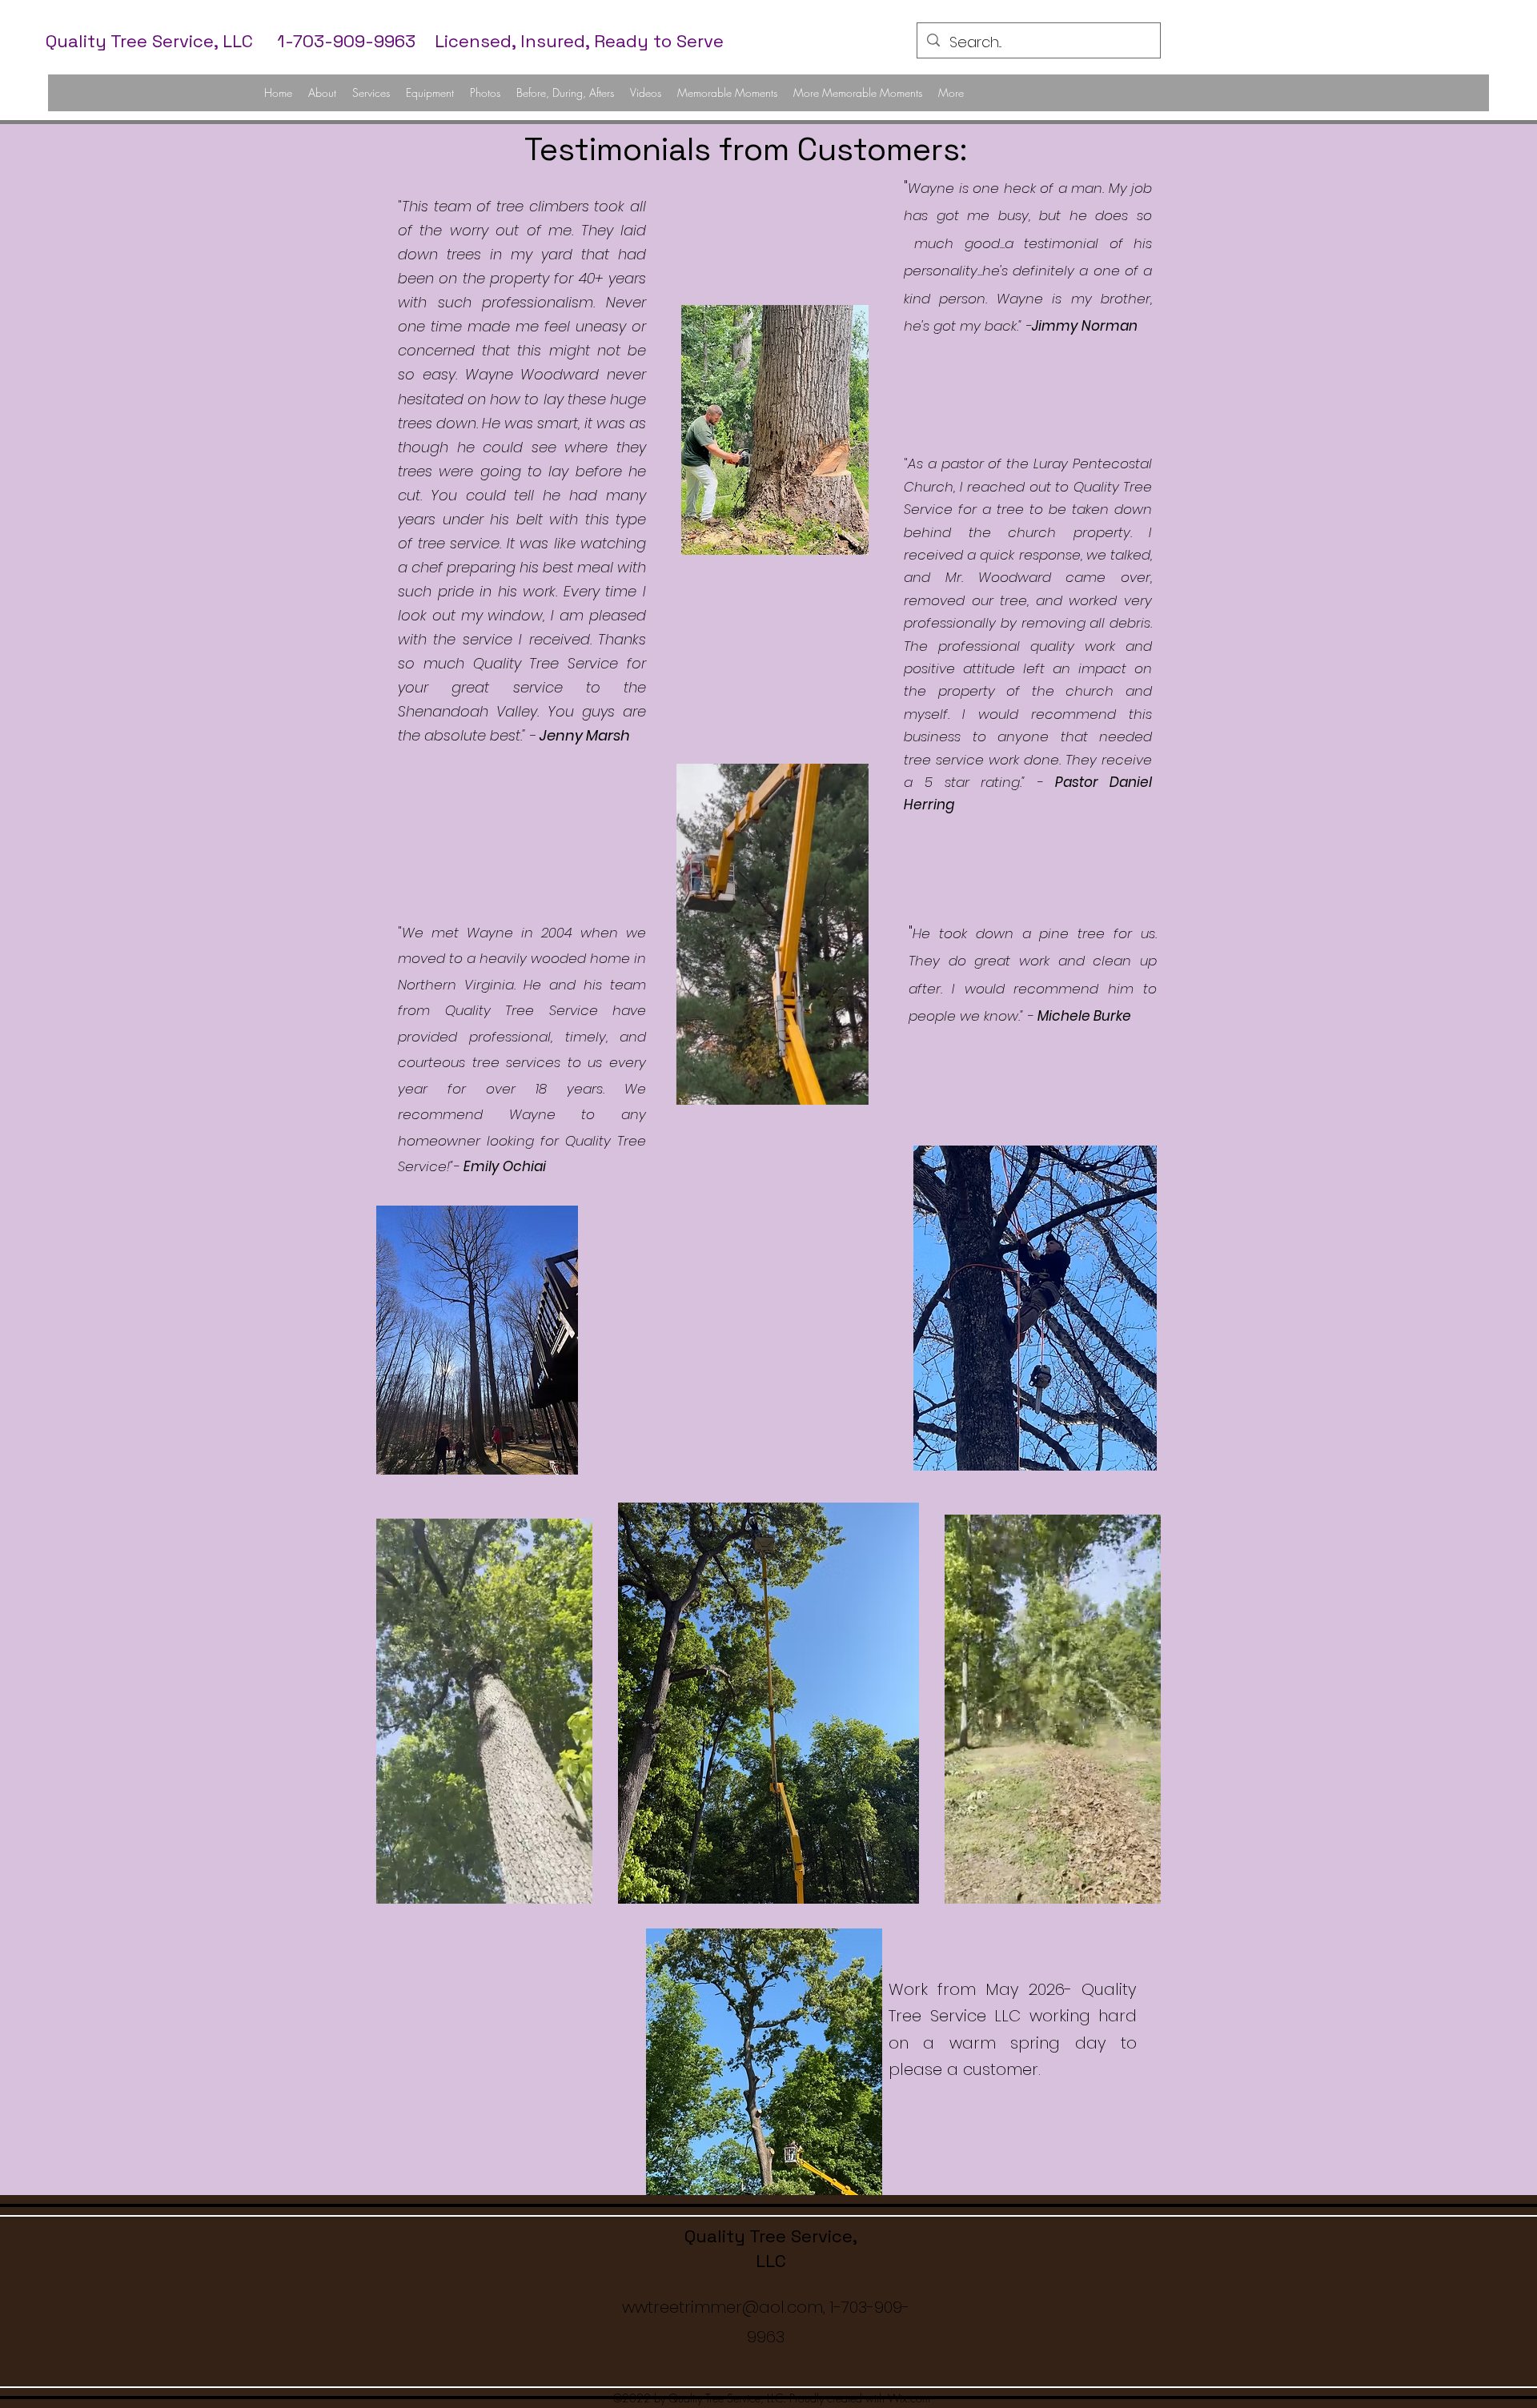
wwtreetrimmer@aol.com (722, 2307)
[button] (848, 1087)
